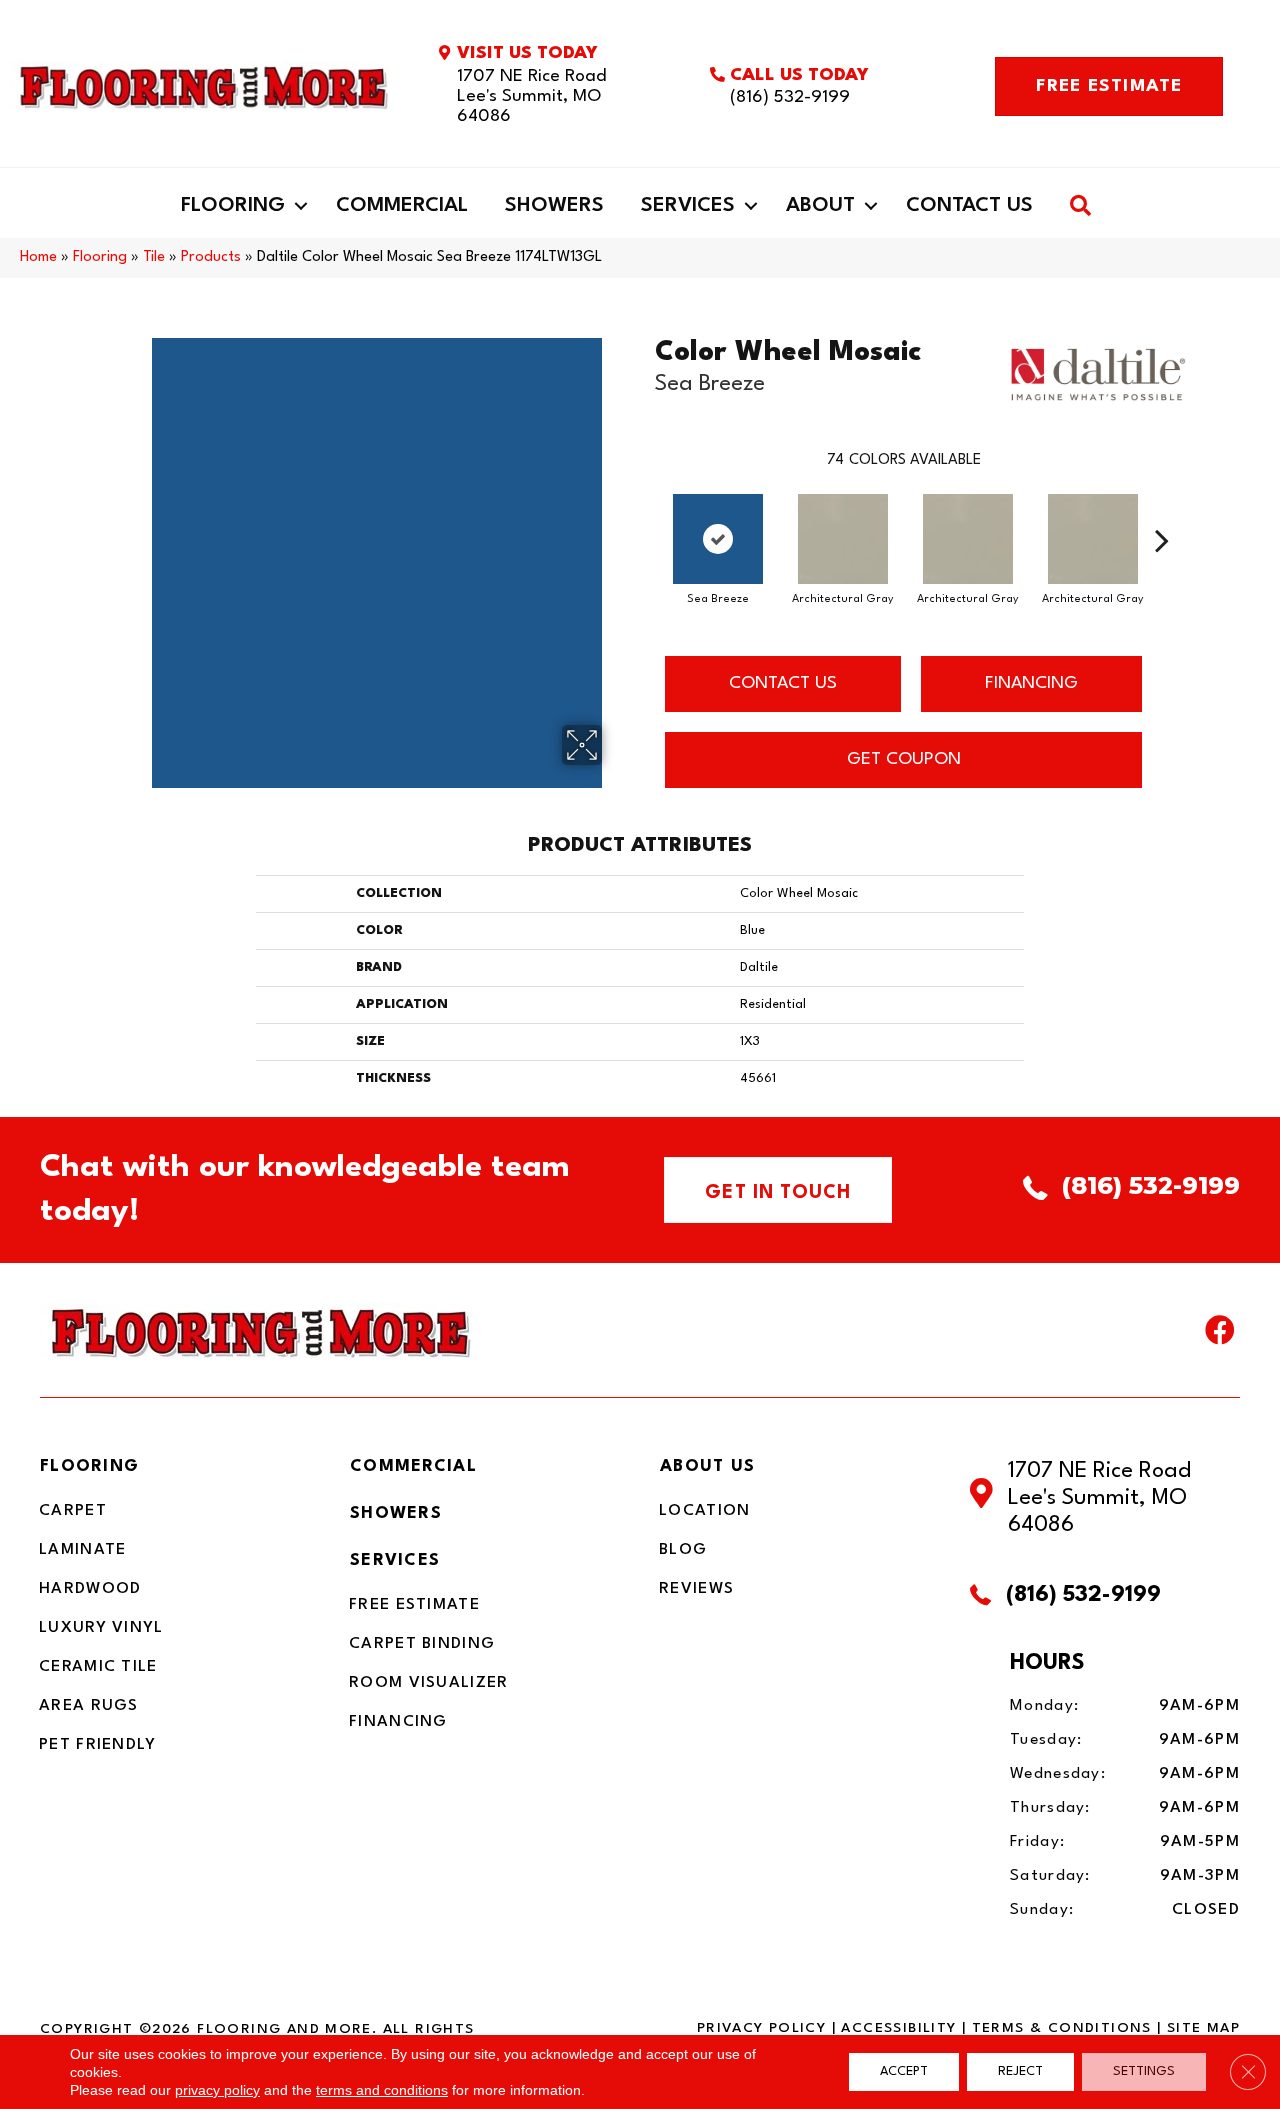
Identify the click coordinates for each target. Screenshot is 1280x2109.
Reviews (696, 1589)
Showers (554, 206)
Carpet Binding (422, 1644)
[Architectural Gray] (843, 539)
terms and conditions (382, 2090)
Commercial (402, 206)
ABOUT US (707, 1466)
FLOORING (89, 1466)
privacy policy (217, 2090)
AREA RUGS (89, 1706)
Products (211, 257)
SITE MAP (1203, 2028)
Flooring (233, 206)
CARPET (73, 1511)
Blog (683, 1550)
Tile (154, 257)
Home (38, 257)
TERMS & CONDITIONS (1062, 2028)
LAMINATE (82, 1550)
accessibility (898, 2028)
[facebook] (1220, 1335)
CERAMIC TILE (98, 1667)
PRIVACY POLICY (761, 2028)
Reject (1020, 2071)
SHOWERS (396, 1513)
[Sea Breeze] (718, 539)
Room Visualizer (429, 1683)
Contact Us (969, 206)
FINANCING (1031, 683)
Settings (1144, 2071)
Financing (398, 1722)
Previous (645, 510)
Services (688, 206)
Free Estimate (414, 1605)
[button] (301, 206)
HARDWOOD (90, 1589)
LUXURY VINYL (101, 1628)
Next (1162, 510)
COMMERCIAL (413, 1466)
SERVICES (395, 1560)
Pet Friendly (98, 1745)
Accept (904, 2071)
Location (704, 1511)
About (820, 206)
